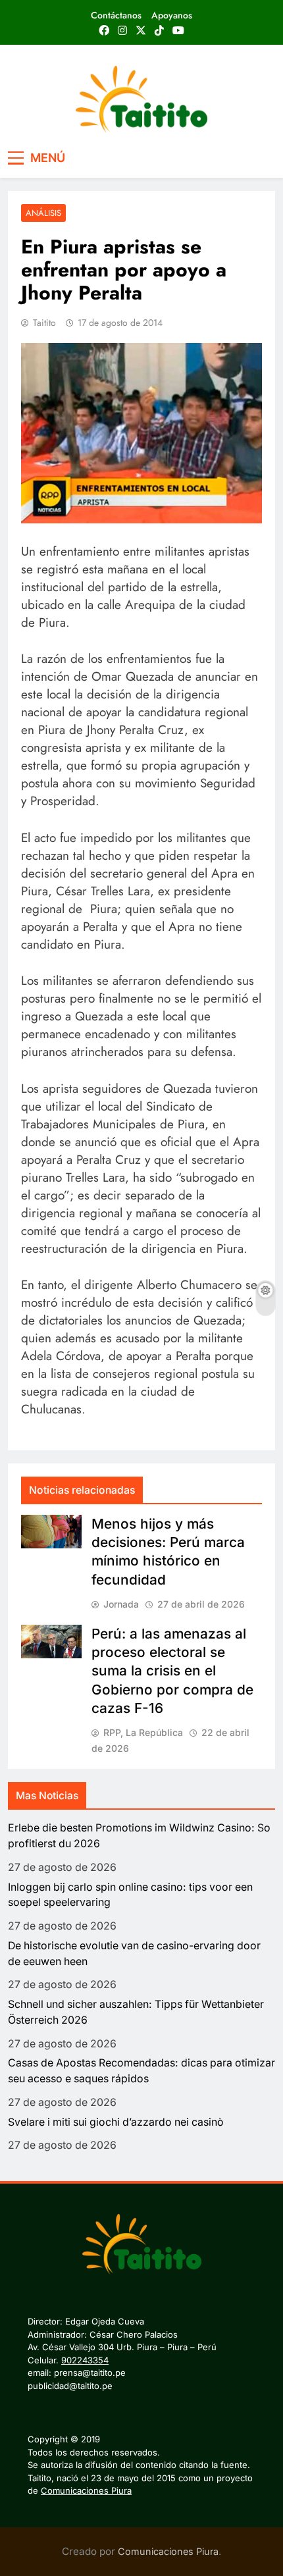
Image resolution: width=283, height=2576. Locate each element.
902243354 (85, 2360)
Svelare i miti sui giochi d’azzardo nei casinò (116, 2122)
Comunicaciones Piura (86, 2490)
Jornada (121, 1604)
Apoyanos (172, 15)
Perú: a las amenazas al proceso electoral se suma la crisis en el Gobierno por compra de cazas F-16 (172, 1671)
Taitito (44, 323)
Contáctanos (116, 15)
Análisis (43, 213)
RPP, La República (143, 1732)
